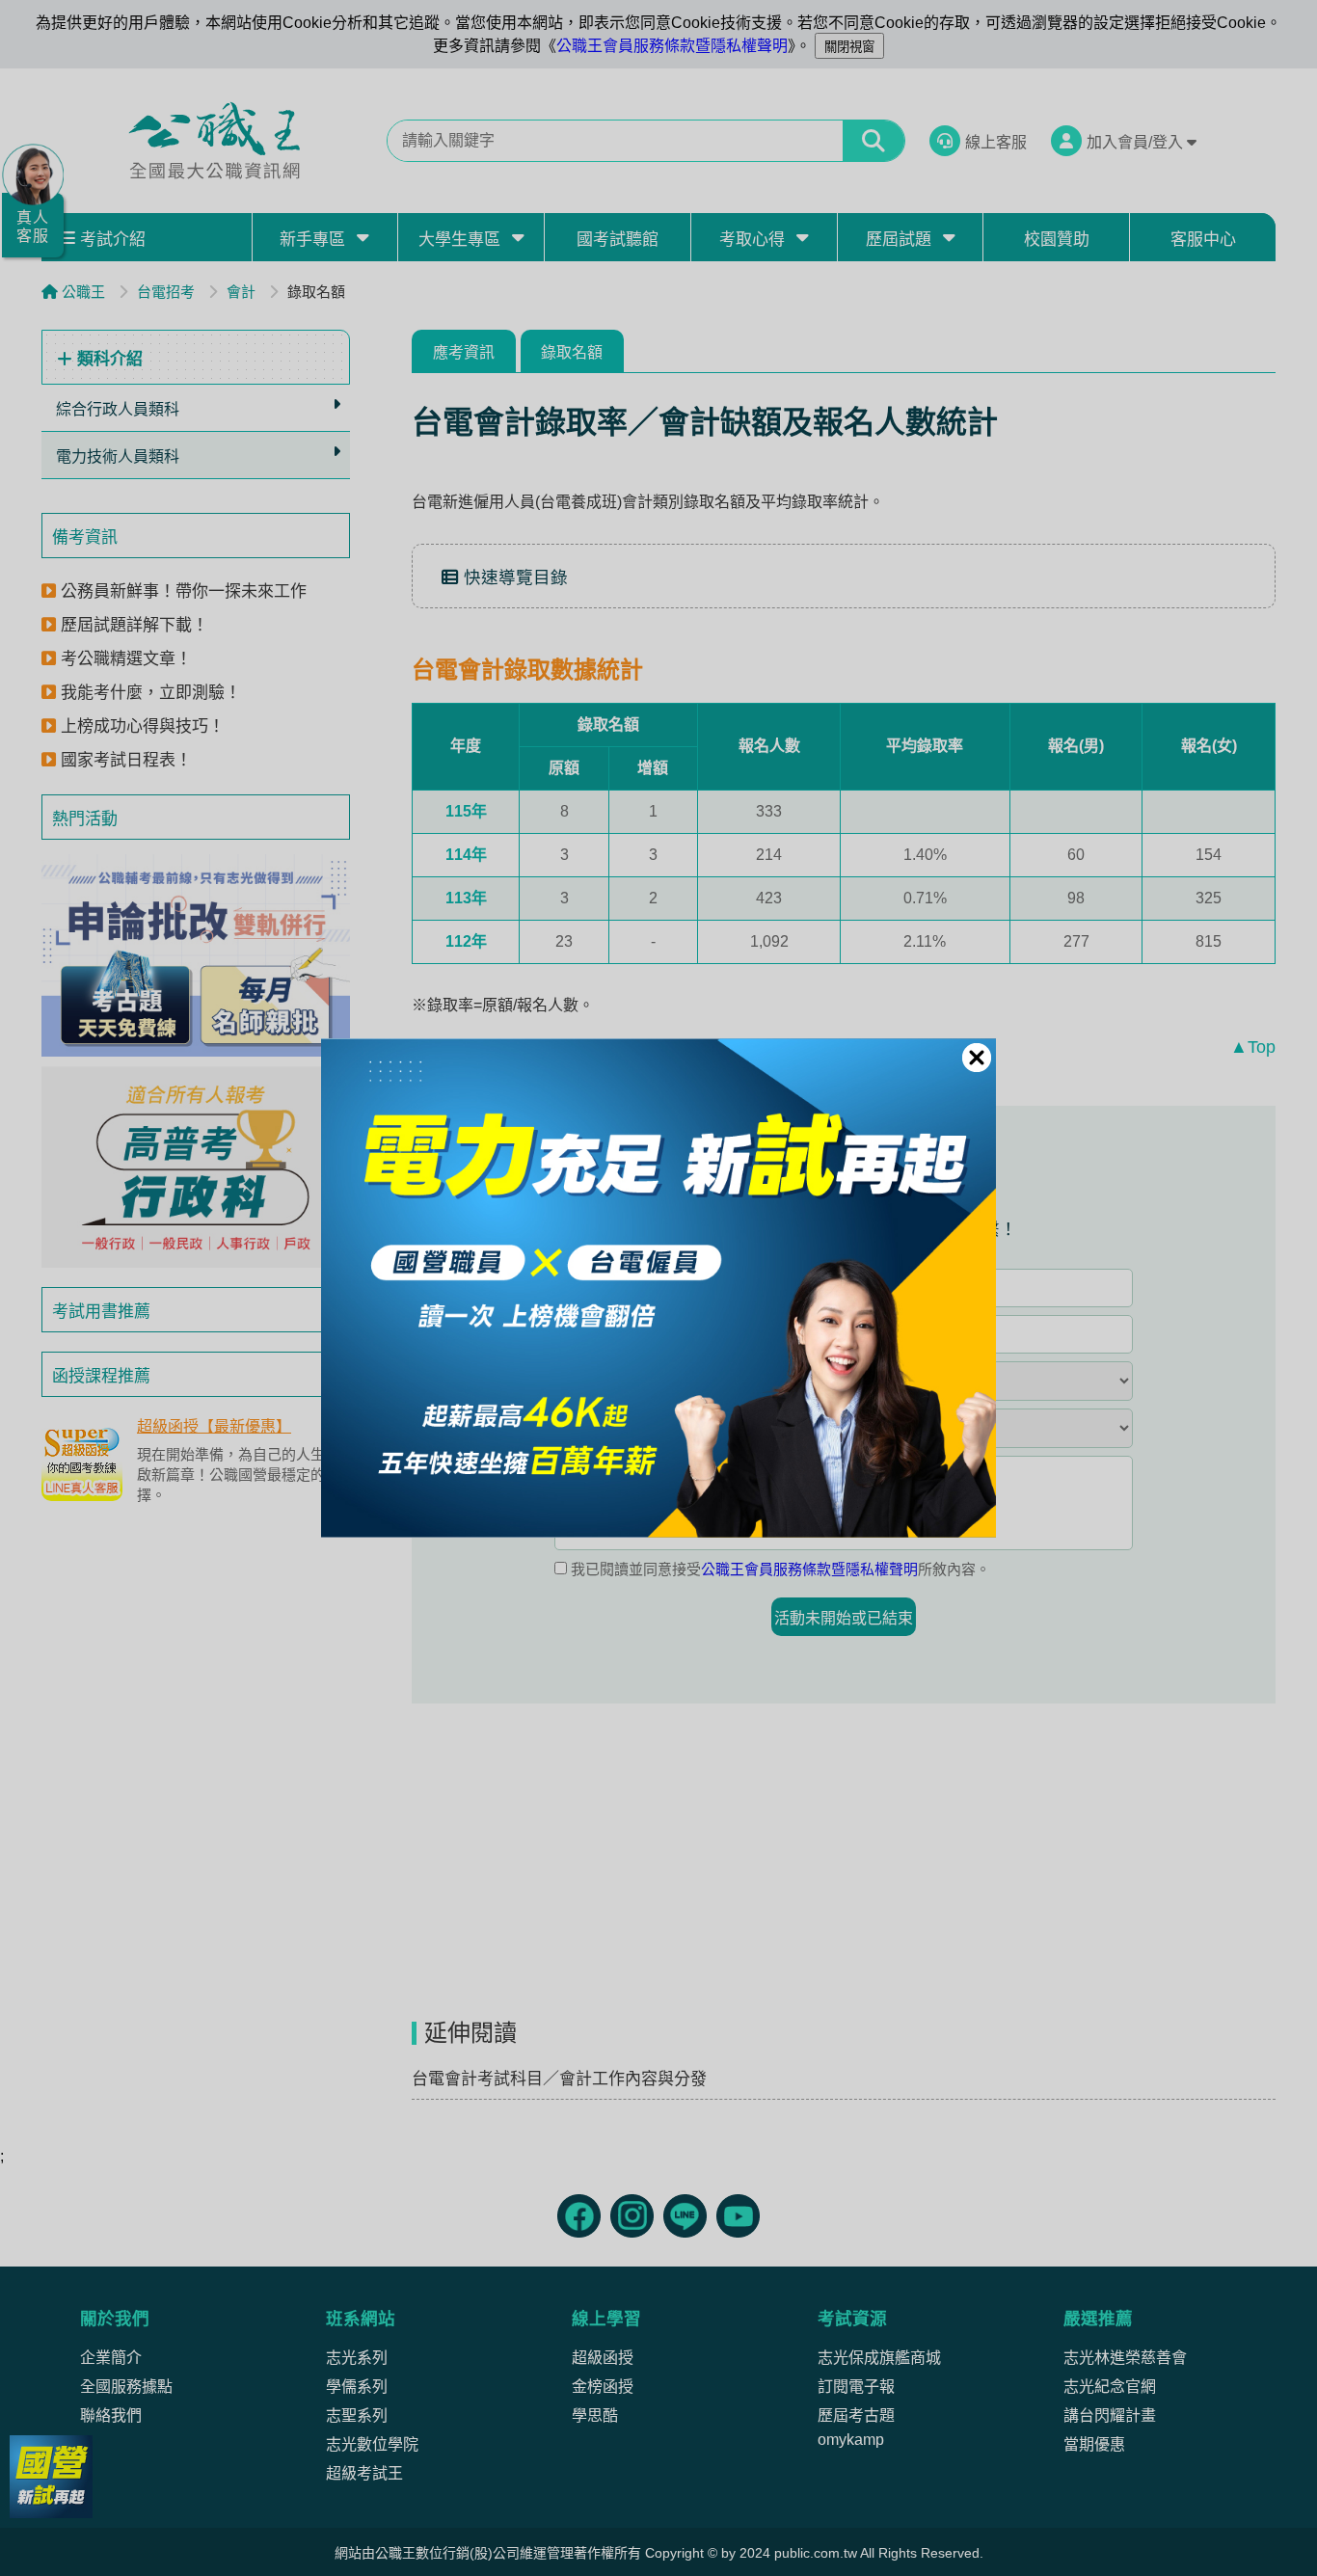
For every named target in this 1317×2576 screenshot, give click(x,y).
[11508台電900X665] (658, 1288)
